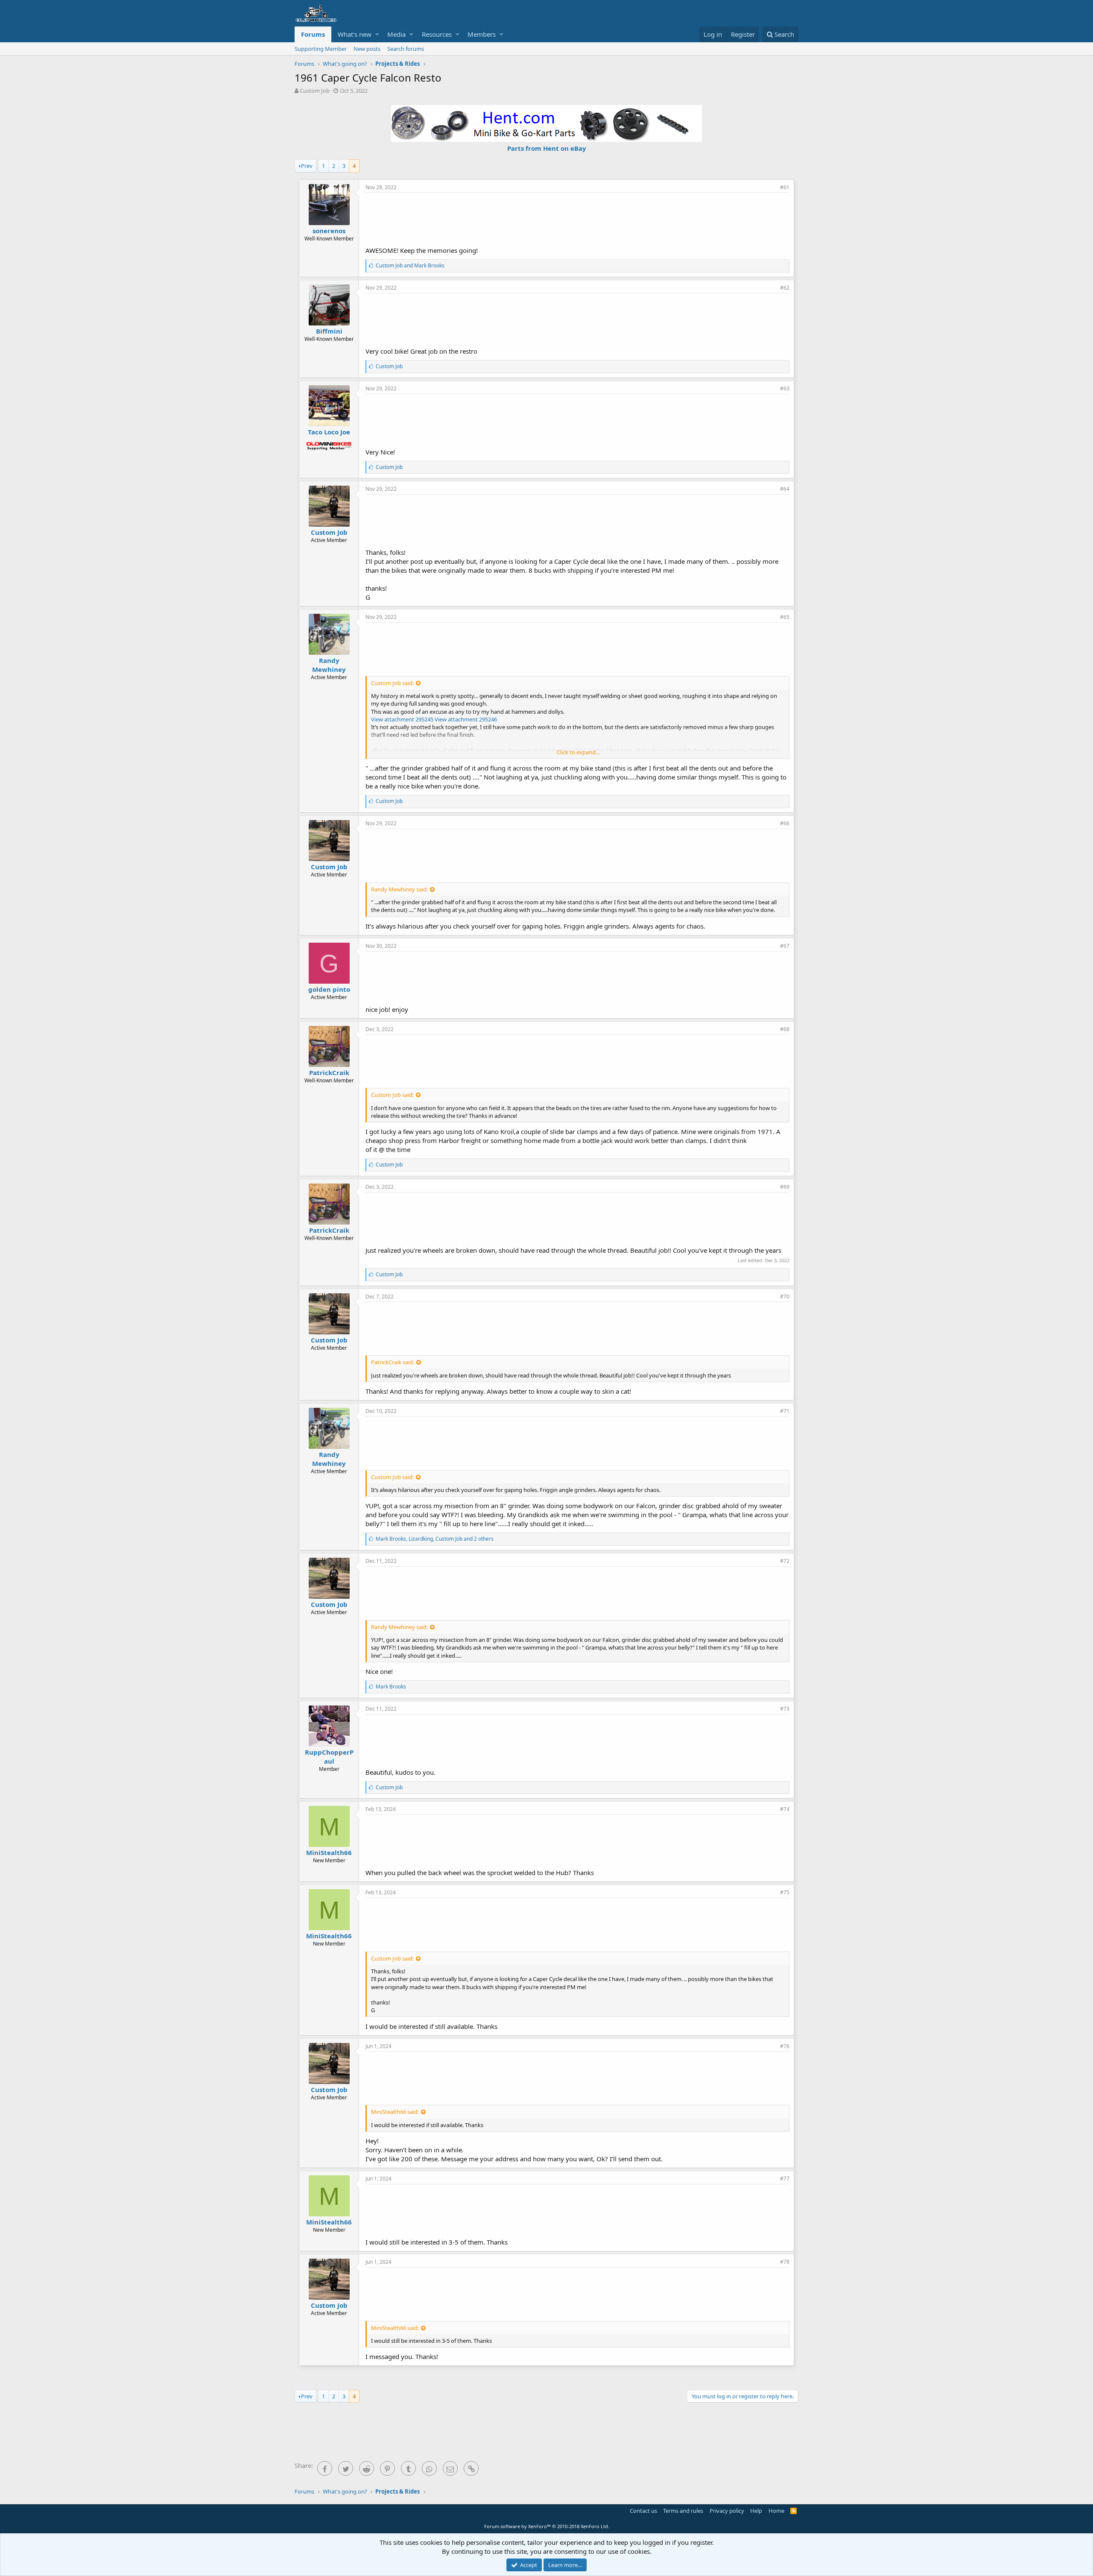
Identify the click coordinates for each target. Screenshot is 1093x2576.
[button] (377, 34)
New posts (367, 49)
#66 (785, 823)
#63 (785, 388)
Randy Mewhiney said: (399, 889)
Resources (437, 34)
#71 (785, 1411)
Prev (307, 166)
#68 (785, 1029)
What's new (355, 34)
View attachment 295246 (466, 719)
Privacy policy (727, 2511)
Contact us (643, 2511)
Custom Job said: (392, 683)
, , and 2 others (435, 1539)
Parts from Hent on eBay (547, 148)
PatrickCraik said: (393, 1362)
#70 (785, 1297)
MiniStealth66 (329, 1852)
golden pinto (329, 989)
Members (482, 34)
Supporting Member (321, 49)
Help (756, 2511)
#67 (785, 946)
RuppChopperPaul (329, 1757)
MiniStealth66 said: (395, 2112)
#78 (785, 2262)
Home (776, 2511)
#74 (785, 1809)
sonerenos (329, 231)
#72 (785, 1561)
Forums (313, 34)
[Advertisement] (578, 218)
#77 (785, 2179)
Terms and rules (683, 2511)
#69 (785, 1187)
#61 (785, 187)
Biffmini (329, 331)
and (410, 265)
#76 (785, 2046)
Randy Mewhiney (329, 665)
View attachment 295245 (402, 719)
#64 (785, 489)
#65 (785, 617)
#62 (785, 288)
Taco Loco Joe (329, 432)
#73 (785, 1709)
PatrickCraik (329, 1073)
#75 (785, 1892)
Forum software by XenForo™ (547, 2526)
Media (396, 34)
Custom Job (315, 91)
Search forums (406, 49)
